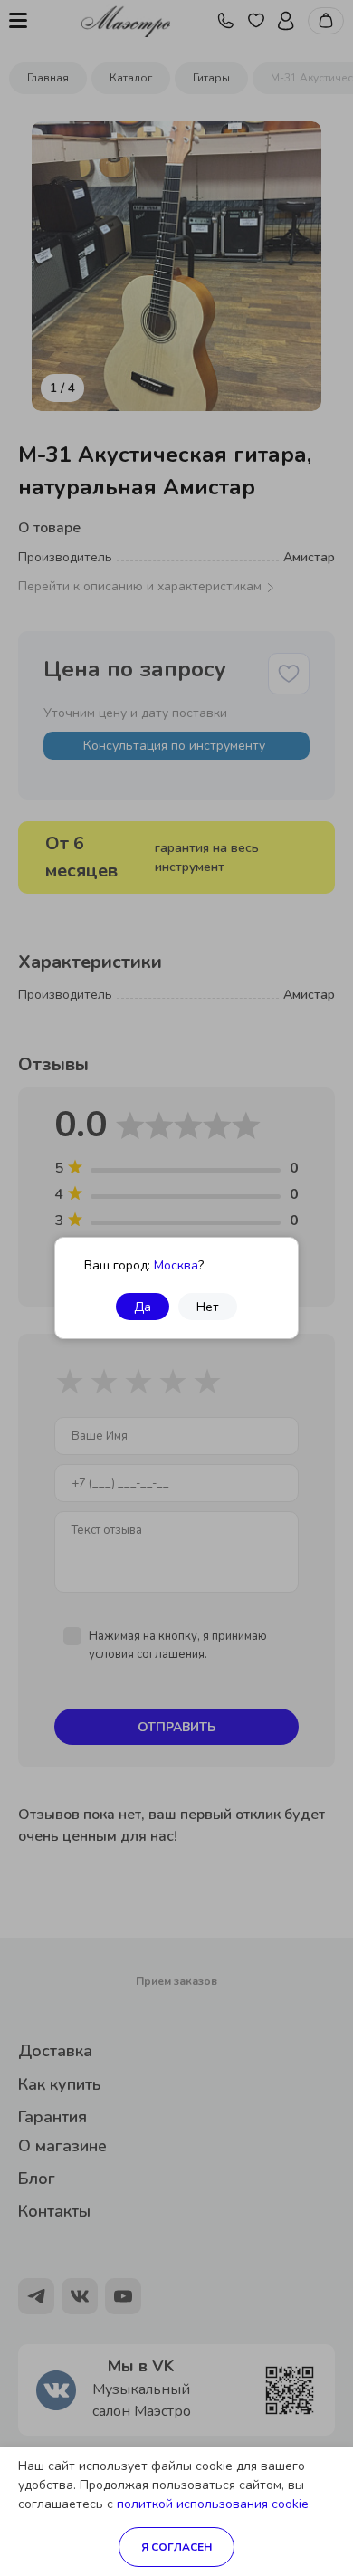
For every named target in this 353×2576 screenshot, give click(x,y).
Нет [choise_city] (208, 1307)
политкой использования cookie (213, 2504)
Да (143, 1307)
